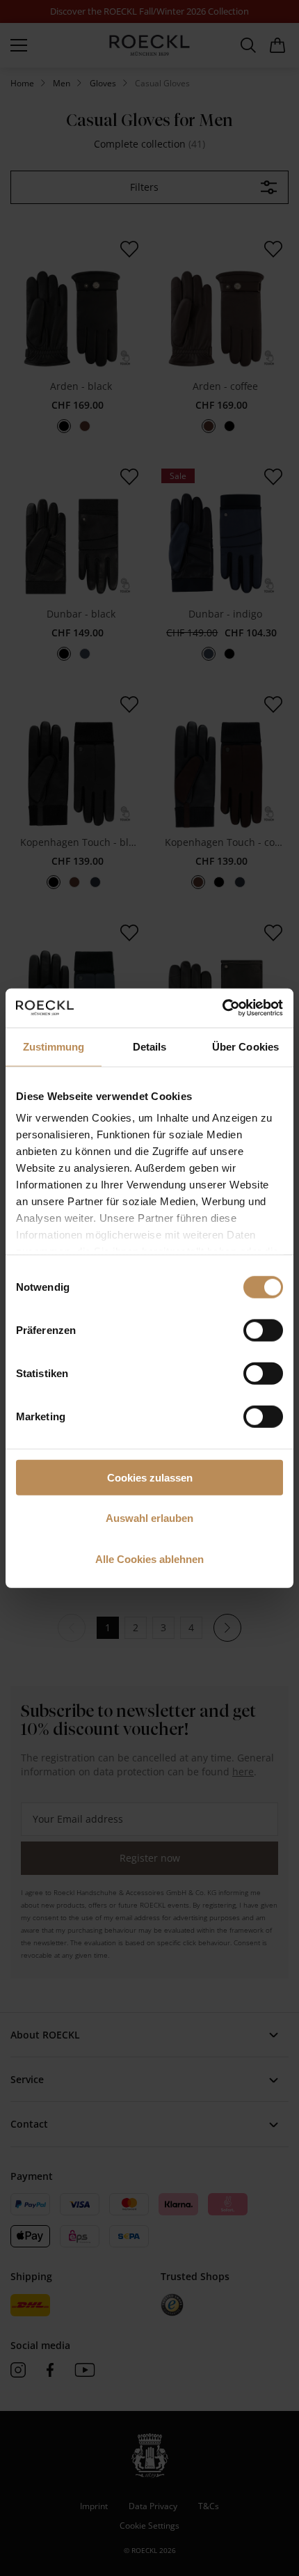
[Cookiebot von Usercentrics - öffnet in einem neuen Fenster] (222, 1008)
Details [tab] (150, 1046)
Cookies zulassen (150, 1477)
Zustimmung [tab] (54, 1046)
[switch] (263, 1330)
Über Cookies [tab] (245, 1046)
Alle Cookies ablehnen (149, 1558)
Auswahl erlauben (149, 1518)
